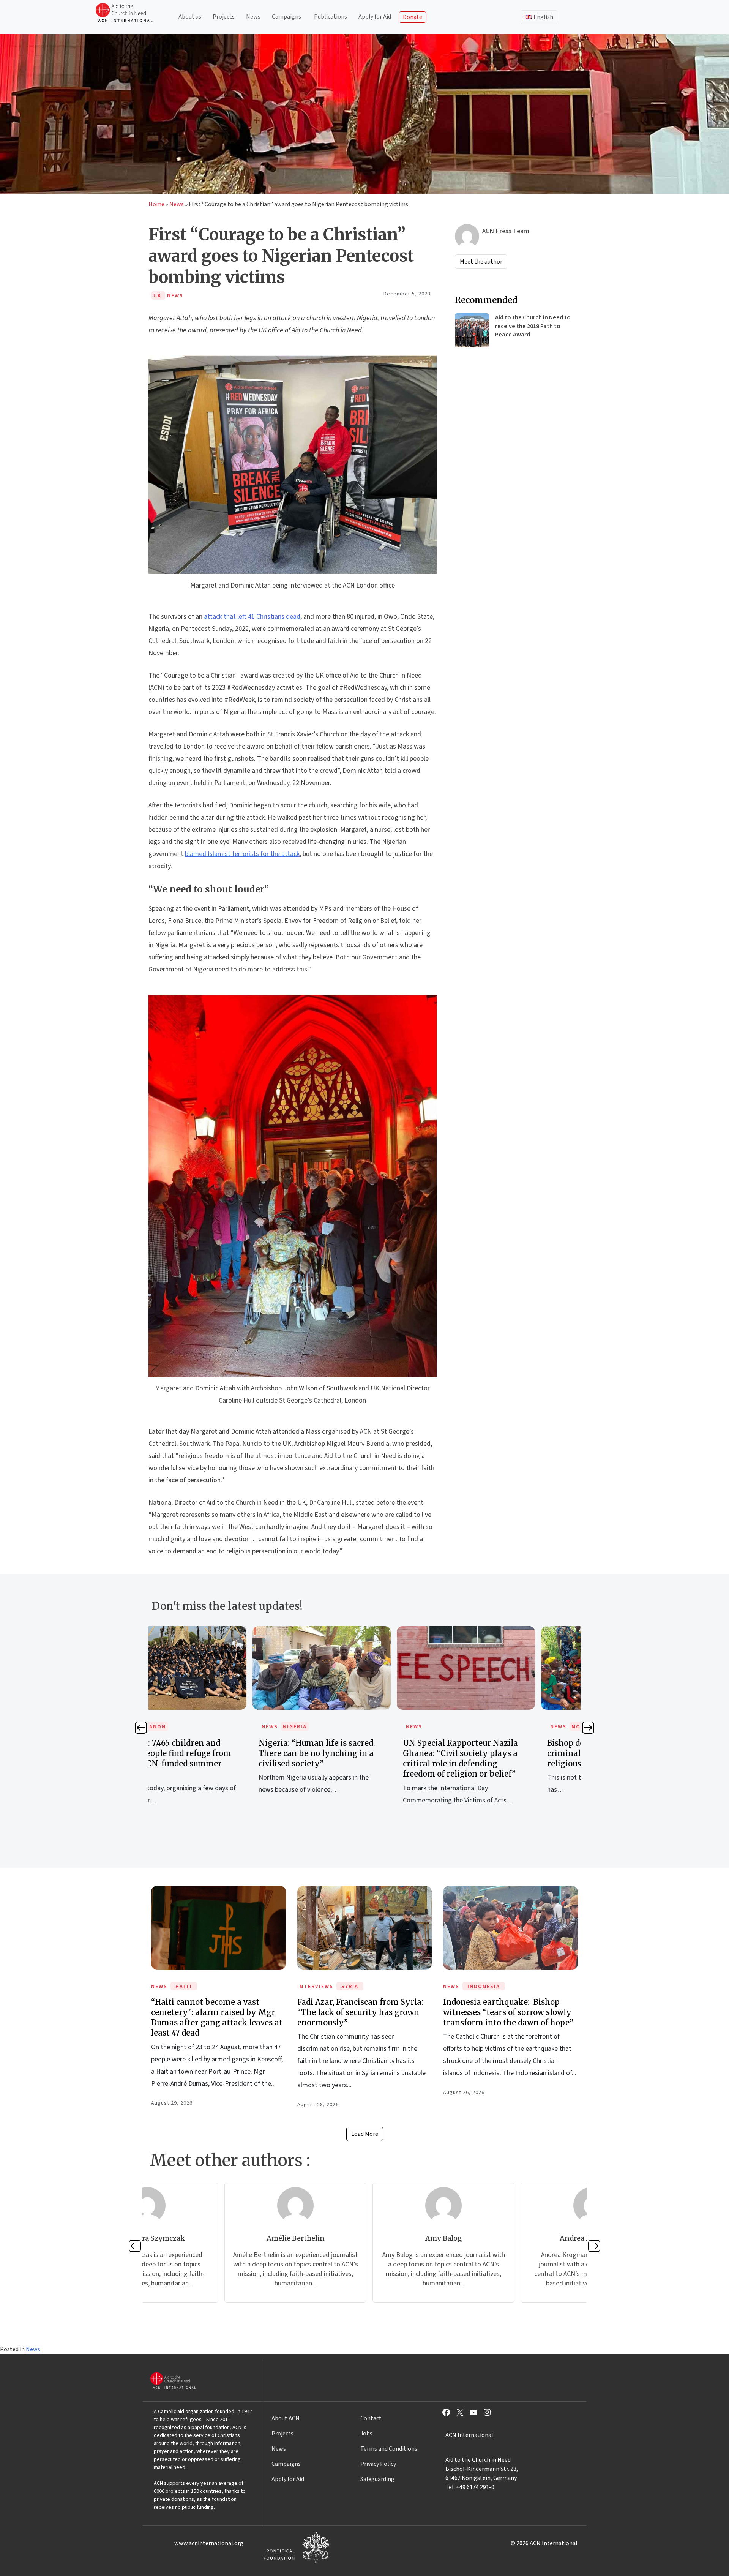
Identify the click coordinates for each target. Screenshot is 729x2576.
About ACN (286, 2418)
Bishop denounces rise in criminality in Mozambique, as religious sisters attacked (506, 1753)
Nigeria (194, 1727)
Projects (224, 17)
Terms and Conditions (389, 2449)
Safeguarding (377, 2479)
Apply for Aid (375, 17)
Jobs (366, 2434)
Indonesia (484, 1987)
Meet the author (481, 262)
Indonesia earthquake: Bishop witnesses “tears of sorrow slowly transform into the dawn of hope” (508, 2012)
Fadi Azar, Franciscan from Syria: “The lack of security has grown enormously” (360, 2012)
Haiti (184, 1987)
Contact (371, 2418)
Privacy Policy (378, 2464)
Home (156, 204)
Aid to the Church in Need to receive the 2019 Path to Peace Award (533, 326)
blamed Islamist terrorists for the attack (242, 854)
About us (190, 17)
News (253, 17)
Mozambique (490, 1727)
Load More (365, 2134)
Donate (413, 17)
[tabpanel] (221, 1719)
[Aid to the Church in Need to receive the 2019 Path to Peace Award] (472, 330)
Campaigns (286, 17)
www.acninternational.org (209, 2543)
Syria (350, 1987)
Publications (331, 17)
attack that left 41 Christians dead (252, 617)
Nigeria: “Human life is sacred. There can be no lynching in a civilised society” (216, 1753)
